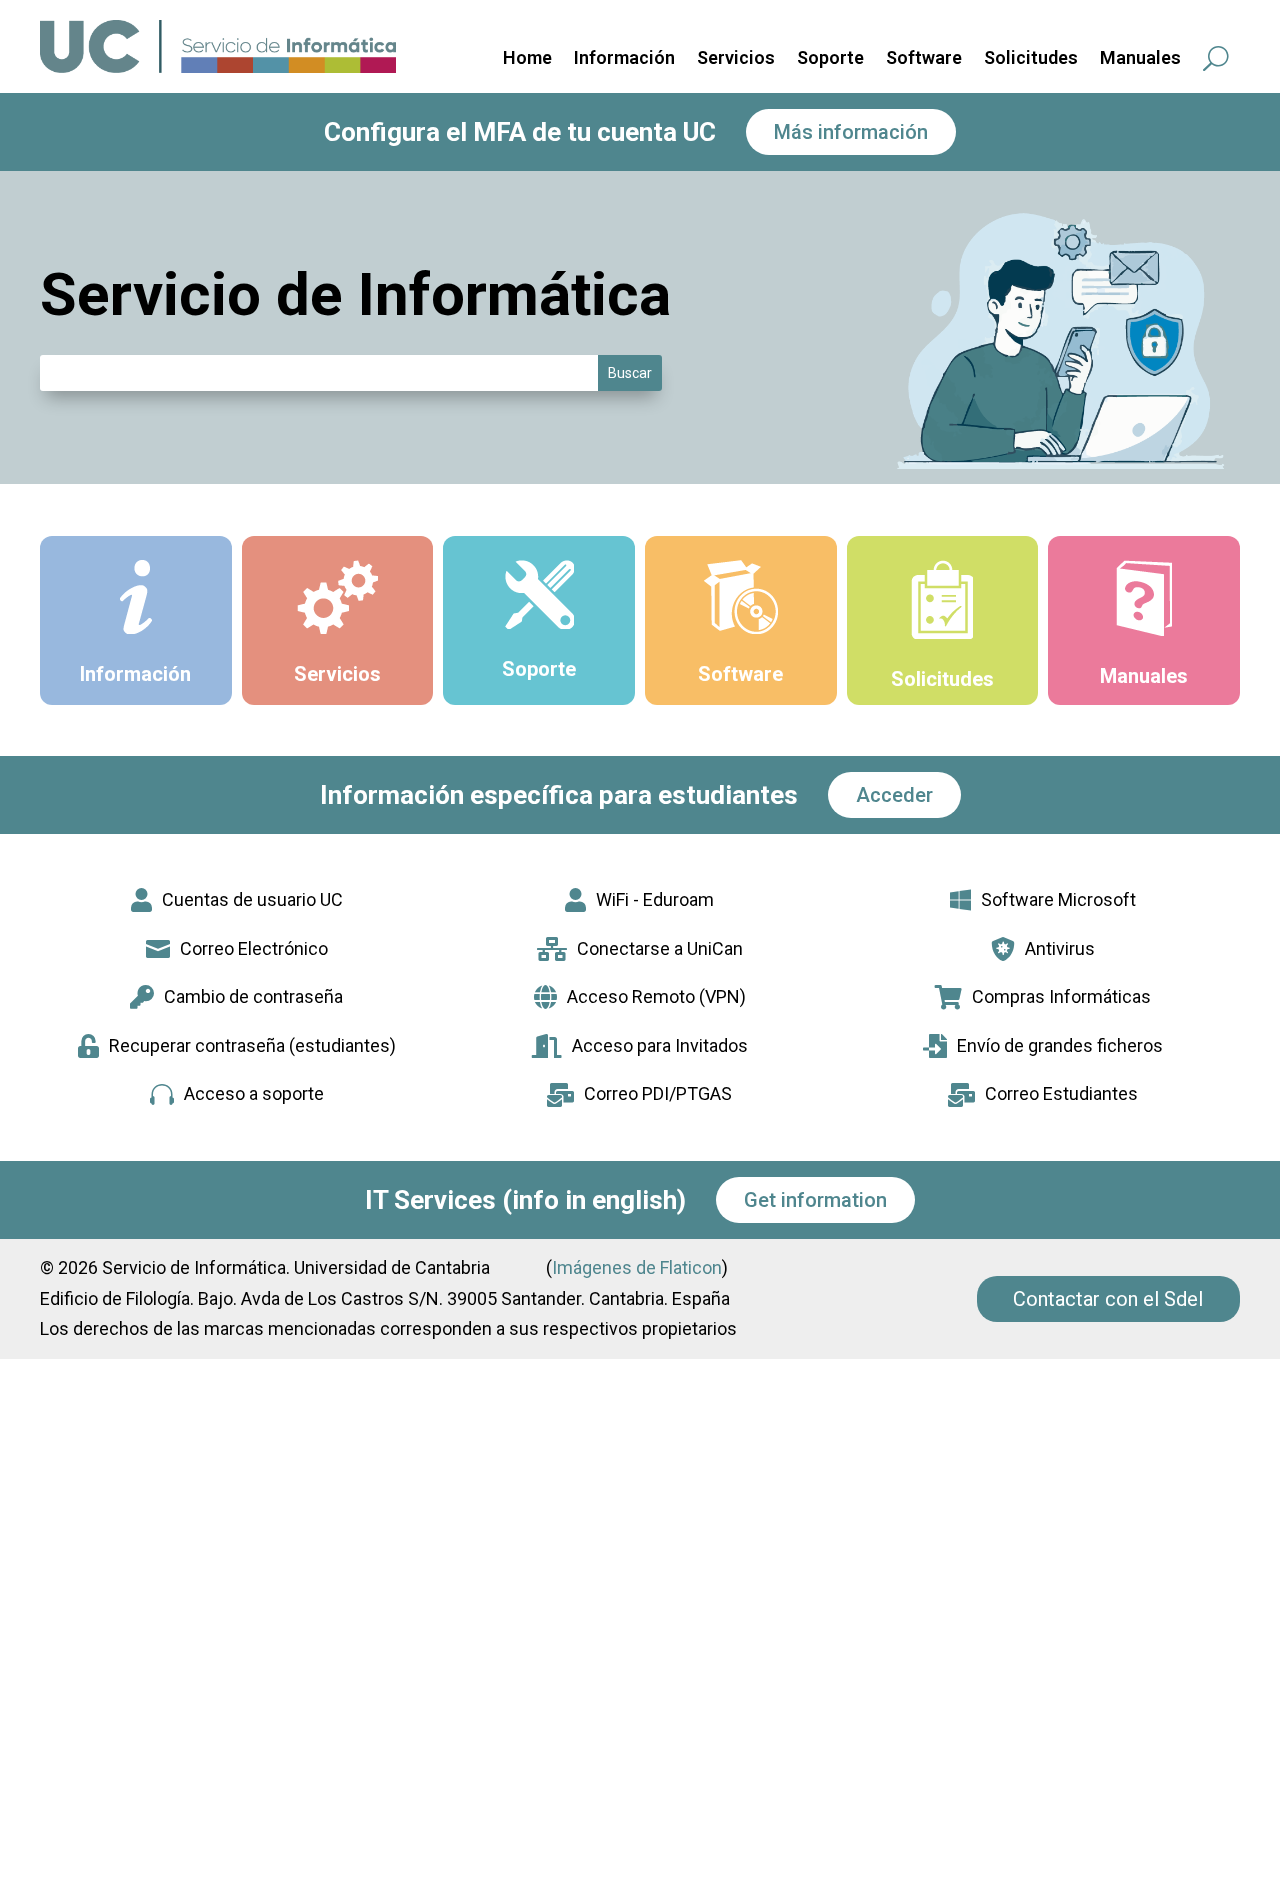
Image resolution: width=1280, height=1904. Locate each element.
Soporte (830, 59)
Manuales (1140, 59)
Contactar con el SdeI (1108, 1299)
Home (527, 59)
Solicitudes (1031, 59)
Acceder (894, 795)
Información (624, 59)
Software (924, 59)
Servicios (736, 59)
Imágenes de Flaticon (637, 1267)
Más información (851, 132)
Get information (815, 1200)
